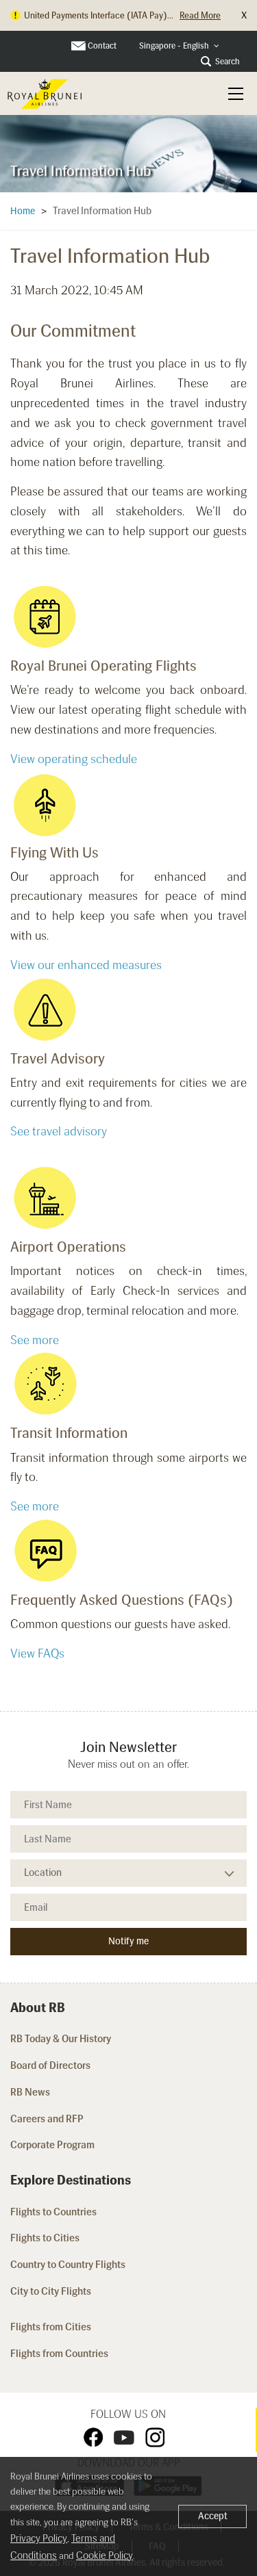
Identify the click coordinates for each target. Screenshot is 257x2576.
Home (23, 211)
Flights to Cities (45, 2238)
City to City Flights (52, 2291)
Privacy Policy (39, 2538)
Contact (102, 46)
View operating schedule (74, 759)
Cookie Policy (105, 2555)
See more (35, 1340)
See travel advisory (59, 1131)
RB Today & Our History (61, 2039)
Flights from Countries (59, 2354)
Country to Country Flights (69, 2265)
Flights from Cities (51, 2327)
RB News (30, 2092)
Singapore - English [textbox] (174, 46)
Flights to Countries (53, 2212)
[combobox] (179, 46)
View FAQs (37, 1653)
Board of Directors (50, 2065)
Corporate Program (52, 2145)
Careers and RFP (47, 2119)
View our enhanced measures (86, 965)
